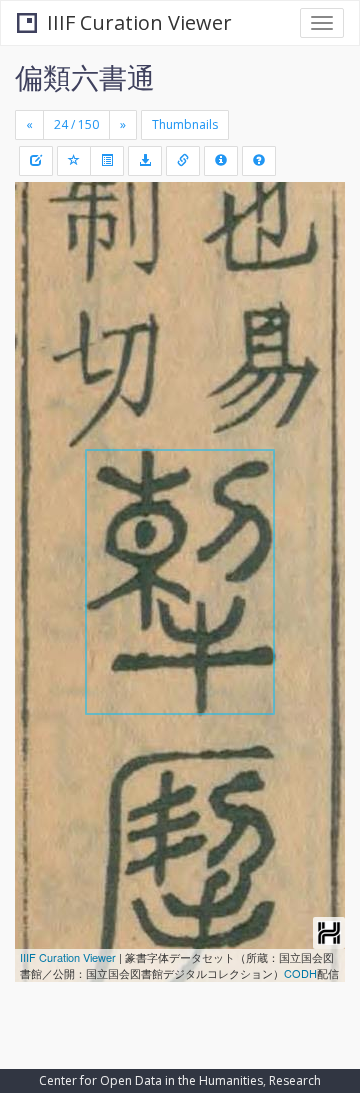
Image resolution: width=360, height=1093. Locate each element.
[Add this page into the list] (74, 161)
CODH (300, 973)
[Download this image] (145, 161)
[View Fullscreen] (42, 283)
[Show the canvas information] (183, 161)
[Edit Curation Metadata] (36, 161)
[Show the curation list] (107, 161)
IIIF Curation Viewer (139, 22)
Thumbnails (185, 124)
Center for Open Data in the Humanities (151, 1080)
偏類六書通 (85, 77)
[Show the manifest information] (221, 161)
